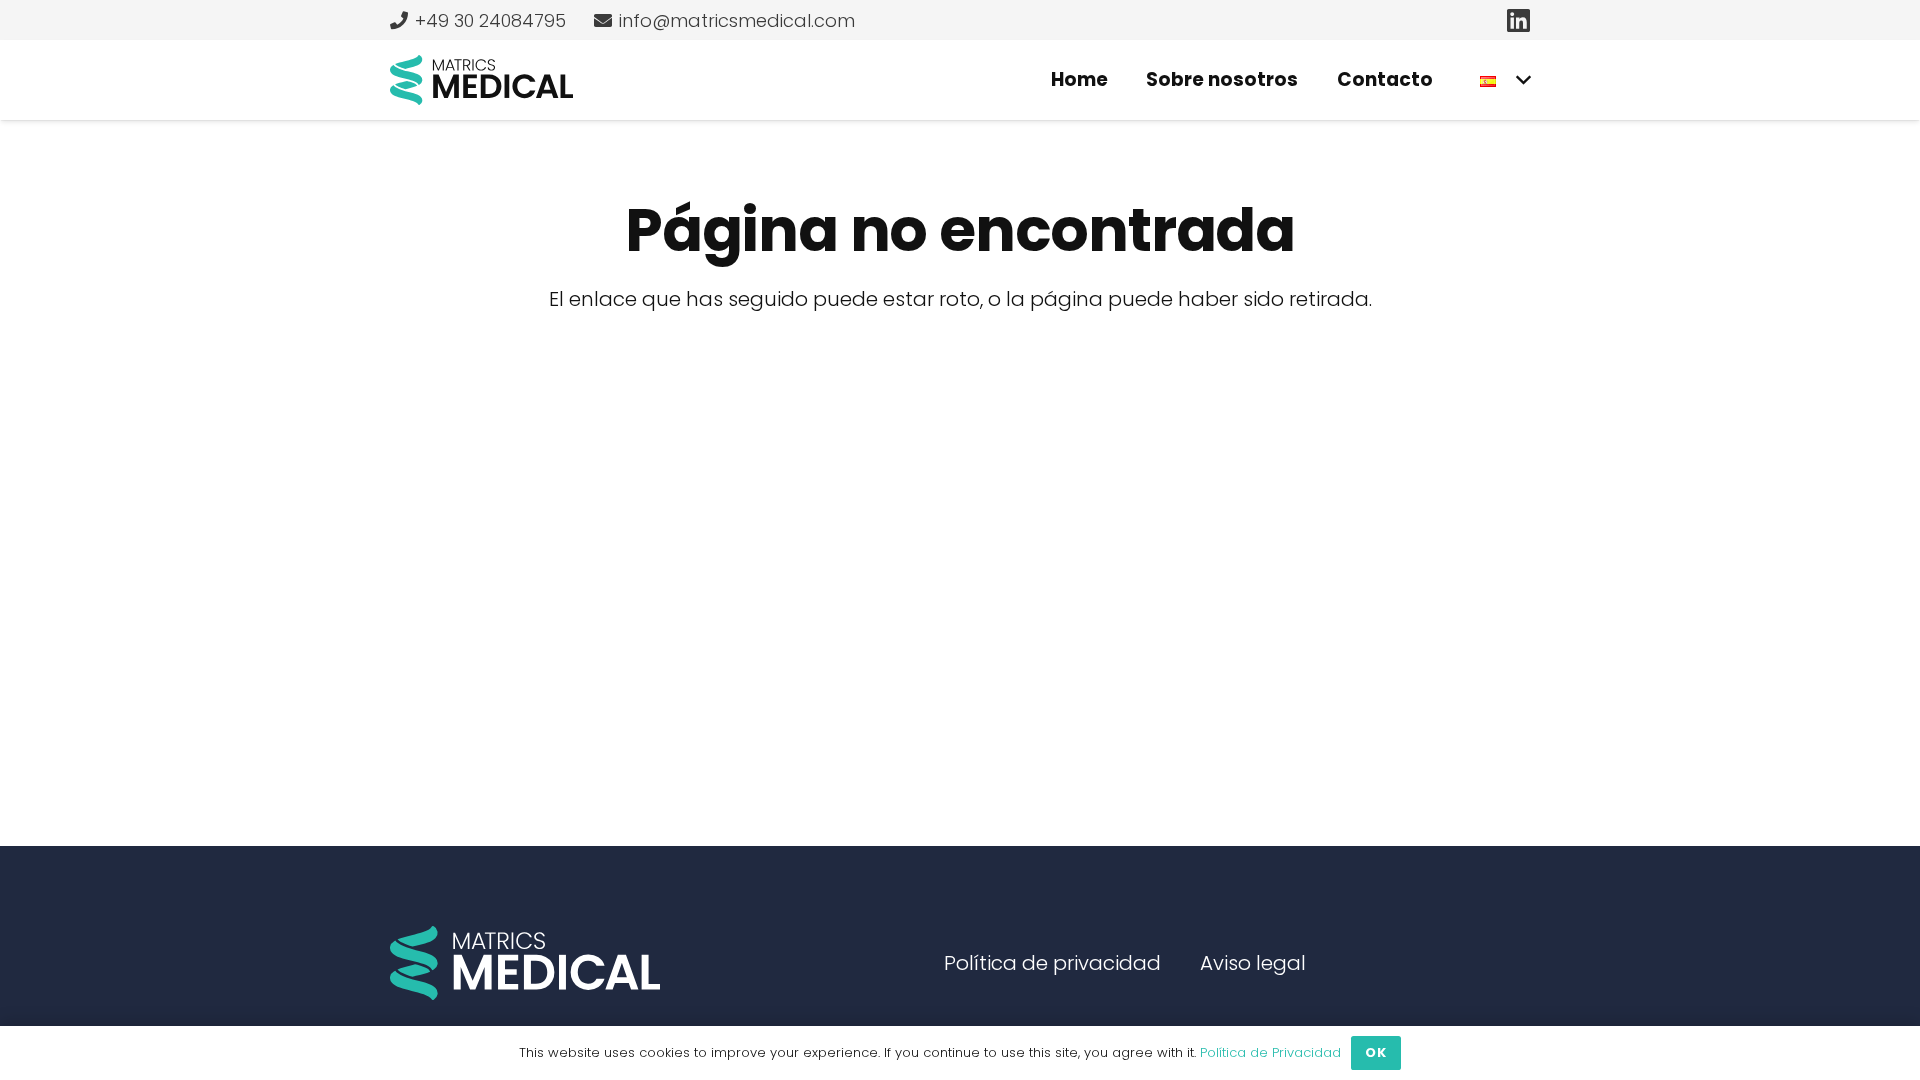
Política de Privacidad (1270, 1052)
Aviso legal (1253, 963)
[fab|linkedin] (1518, 20)
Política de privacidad (1052, 963)
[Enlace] (481, 80)
